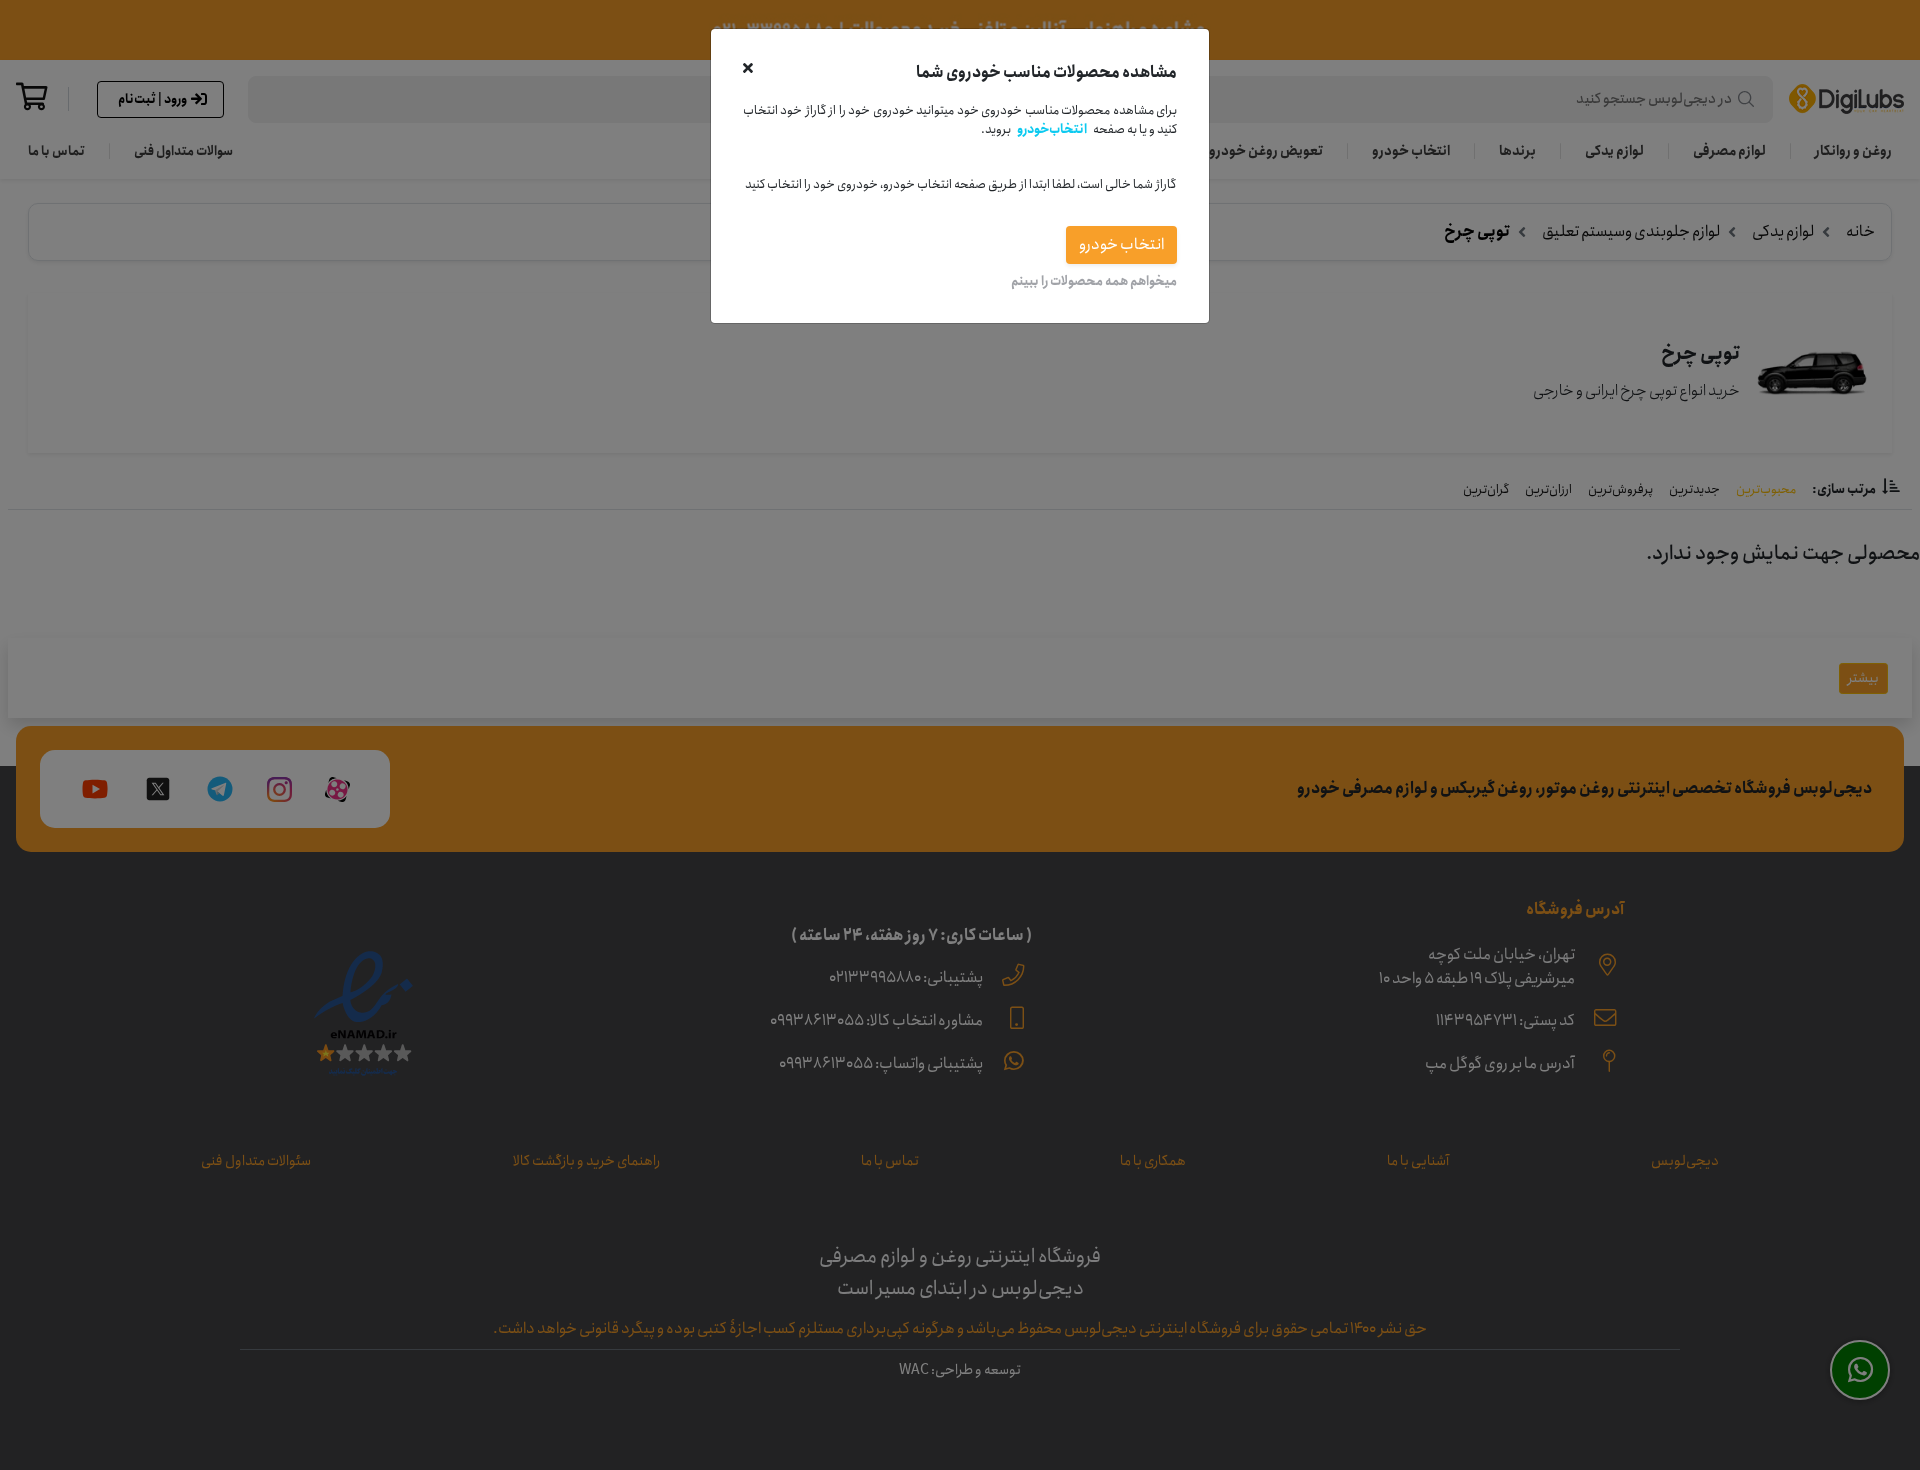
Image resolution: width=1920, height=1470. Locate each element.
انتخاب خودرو (1121, 244)
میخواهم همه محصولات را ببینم (1094, 281)
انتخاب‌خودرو (1052, 129)
